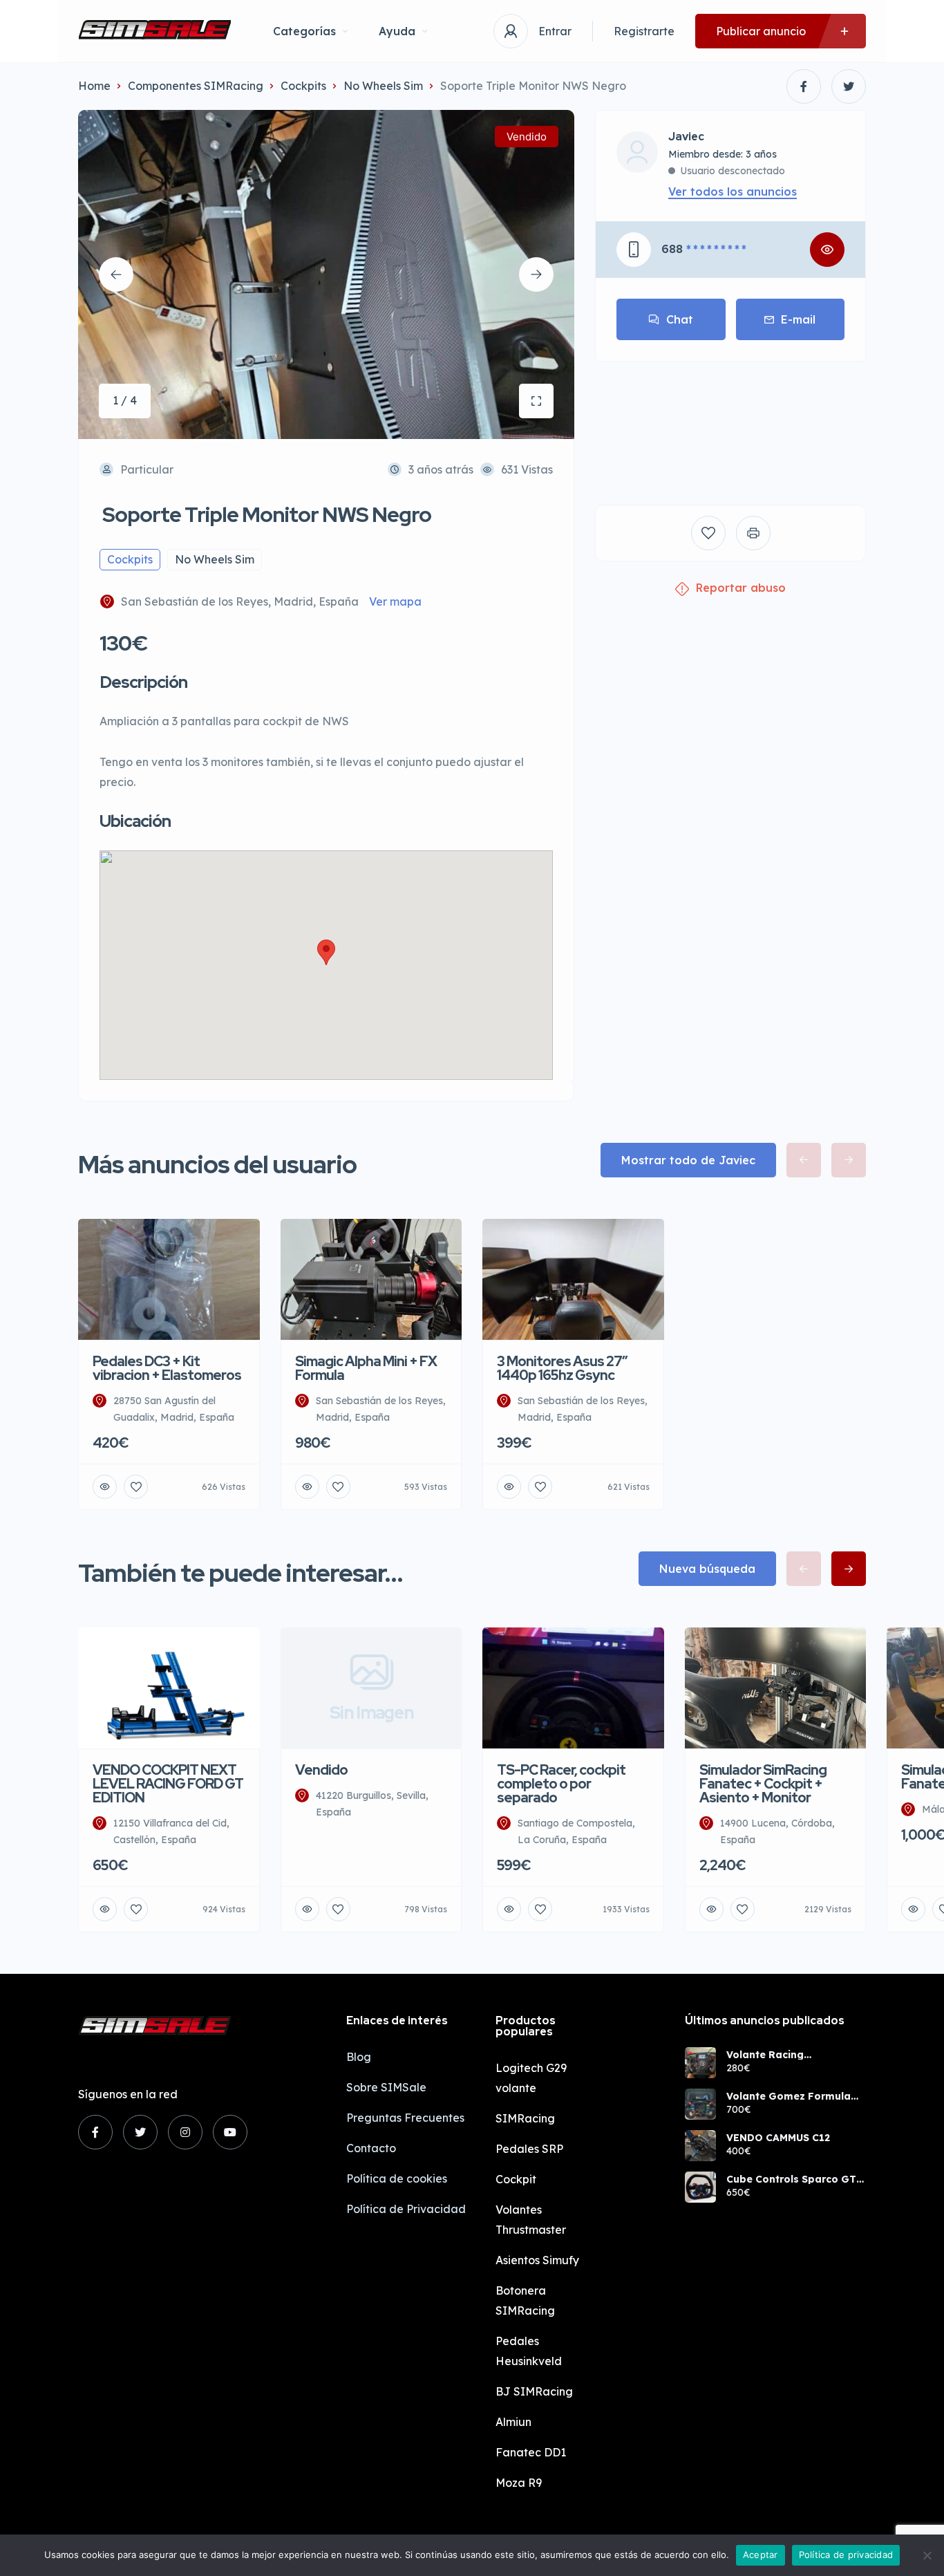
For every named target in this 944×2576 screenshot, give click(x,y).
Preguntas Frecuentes (405, 2118)
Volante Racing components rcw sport (784, 2055)
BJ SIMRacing (534, 2391)
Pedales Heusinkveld (529, 2351)
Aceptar (761, 2555)
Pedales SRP (529, 2149)
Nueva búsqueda (707, 1569)
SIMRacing (525, 2118)
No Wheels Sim (383, 86)
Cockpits (303, 86)
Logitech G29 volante (531, 2078)
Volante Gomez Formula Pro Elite (789, 2096)
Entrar (555, 31)
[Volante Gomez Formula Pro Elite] (700, 2104)
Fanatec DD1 (531, 2452)
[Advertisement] (730, 423)
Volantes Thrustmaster (531, 2220)
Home (94, 86)
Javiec (686, 137)
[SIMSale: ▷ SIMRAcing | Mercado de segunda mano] (155, 31)
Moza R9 (519, 2483)
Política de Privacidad (406, 2209)
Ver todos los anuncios (733, 192)
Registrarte (644, 31)
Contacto (371, 2148)
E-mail (798, 319)
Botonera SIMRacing (525, 2300)
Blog (359, 2057)
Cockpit (516, 2179)
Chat (680, 319)
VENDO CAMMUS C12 (778, 2138)
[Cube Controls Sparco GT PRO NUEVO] (700, 2187)
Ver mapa (395, 601)
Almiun (513, 2422)
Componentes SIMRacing (196, 86)
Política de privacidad (846, 2555)
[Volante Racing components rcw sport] (700, 2063)
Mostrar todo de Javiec (688, 1160)
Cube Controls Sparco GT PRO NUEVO (791, 2179)
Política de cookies (397, 2178)
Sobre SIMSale (386, 2087)
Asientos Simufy (537, 2260)
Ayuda (397, 31)
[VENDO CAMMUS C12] (700, 2146)
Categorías (304, 31)
